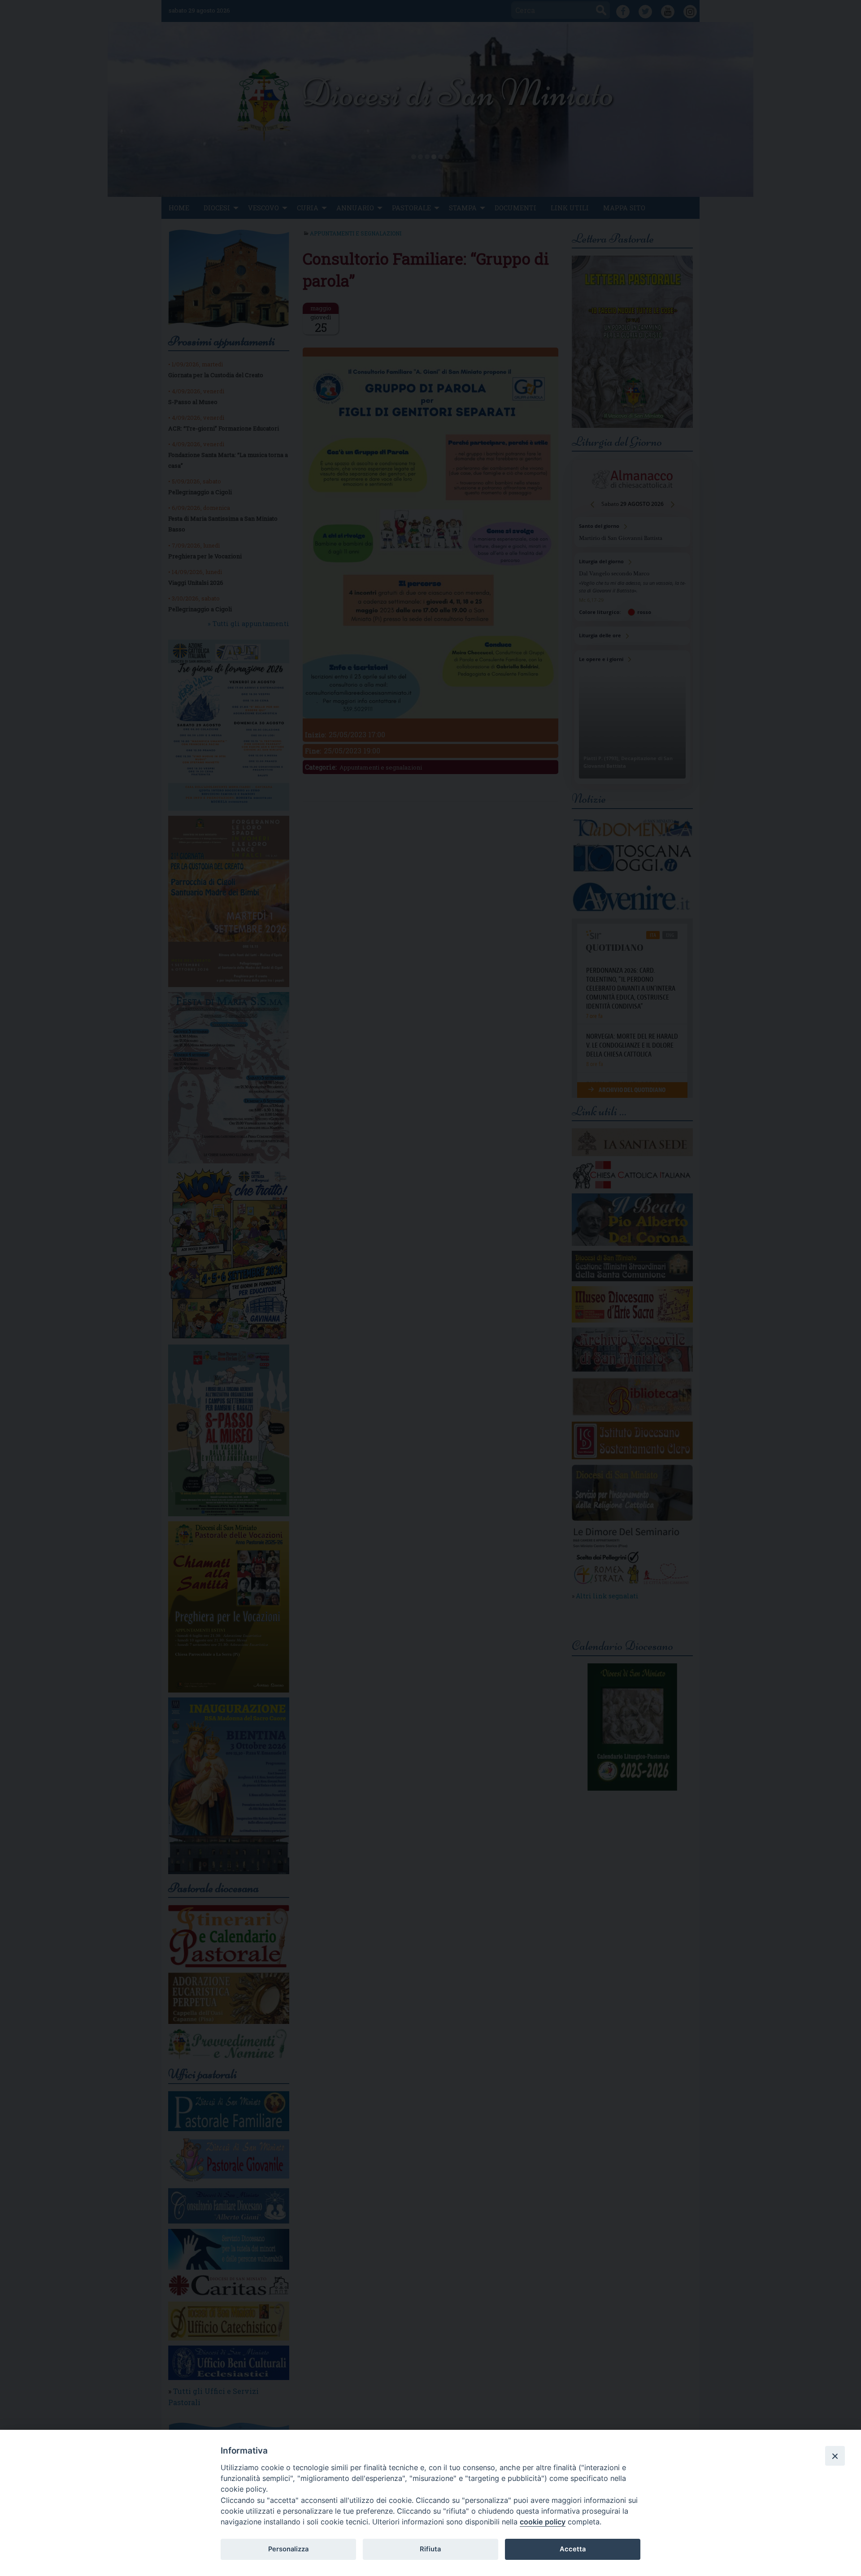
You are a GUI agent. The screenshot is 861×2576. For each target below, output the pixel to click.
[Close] (835, 2456)
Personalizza (288, 2549)
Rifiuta (430, 2549)
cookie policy (543, 2522)
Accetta (573, 2549)
